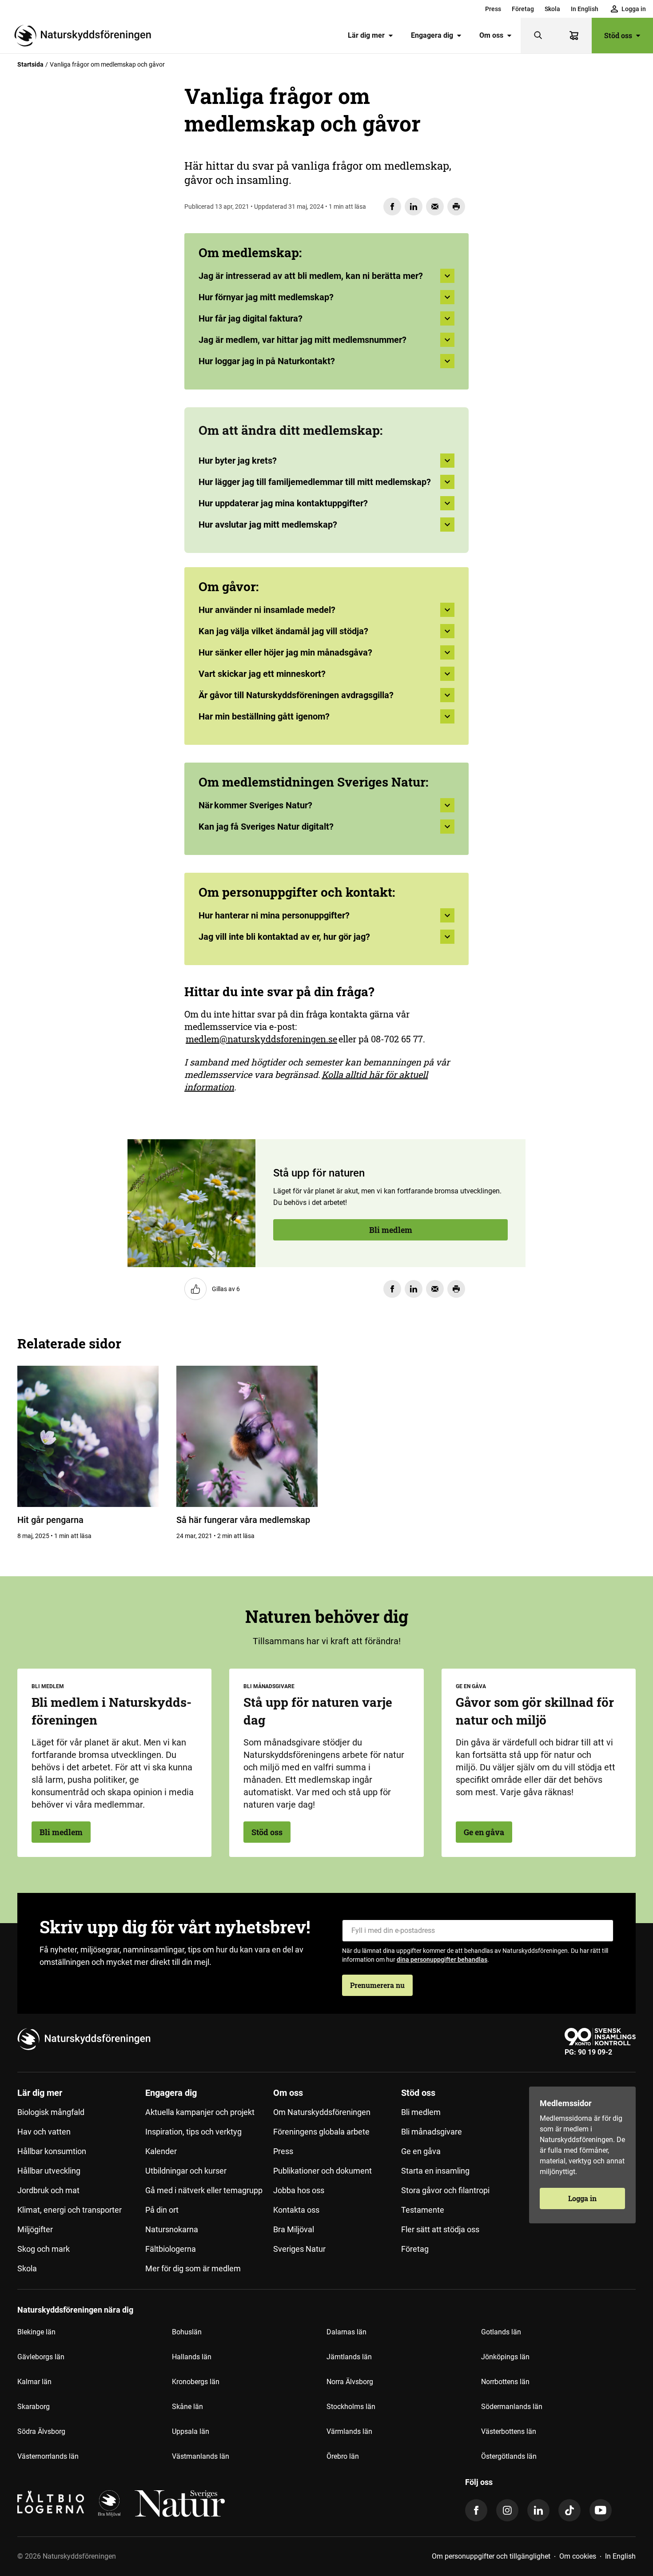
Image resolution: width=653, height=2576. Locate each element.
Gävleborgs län (41, 2357)
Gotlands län (501, 2332)
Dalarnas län (346, 2332)
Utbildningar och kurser (186, 2171)
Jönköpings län (505, 2357)
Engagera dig (432, 35)
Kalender (161, 2151)
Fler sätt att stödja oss (440, 2229)
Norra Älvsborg (350, 2382)
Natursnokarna (172, 2229)
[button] (326, 464)
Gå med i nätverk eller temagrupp (204, 2190)
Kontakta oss (296, 2210)
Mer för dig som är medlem (193, 2268)
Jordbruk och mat (48, 2190)
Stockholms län (351, 2407)
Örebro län (343, 2456)
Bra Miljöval (294, 2229)
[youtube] (601, 2510)
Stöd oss (618, 35)
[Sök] (538, 36)
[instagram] (507, 2510)
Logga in (582, 2198)
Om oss (491, 35)
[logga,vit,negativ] (180, 2504)
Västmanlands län (201, 2456)
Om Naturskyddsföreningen (322, 2112)
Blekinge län (36, 2332)
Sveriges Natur (299, 2249)
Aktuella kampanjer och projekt (200, 2112)
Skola (552, 9)
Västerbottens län (509, 2431)
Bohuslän (187, 2332)
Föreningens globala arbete (321, 2132)
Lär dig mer (366, 35)
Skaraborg (34, 2407)
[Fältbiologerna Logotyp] (51, 2504)
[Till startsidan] (86, 36)
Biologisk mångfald (51, 2112)
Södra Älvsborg (41, 2431)
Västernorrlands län (48, 2456)
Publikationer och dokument (323, 2171)
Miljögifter (35, 2229)
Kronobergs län (196, 2382)
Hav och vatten (44, 2132)
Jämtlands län (349, 2357)
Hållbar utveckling (49, 2171)
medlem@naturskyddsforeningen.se (261, 1039)
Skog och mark (44, 2249)
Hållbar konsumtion (52, 2151)
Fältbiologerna (171, 2249)
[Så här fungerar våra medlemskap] (247, 1436)
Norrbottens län (505, 2382)
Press (493, 9)
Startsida (30, 64)
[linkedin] (538, 2510)
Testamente (423, 2210)
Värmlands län (349, 2431)
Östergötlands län (509, 2456)
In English (585, 9)
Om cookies (578, 2556)
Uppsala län (191, 2431)
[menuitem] (493, 9)
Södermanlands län (512, 2407)
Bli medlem (67, 313)
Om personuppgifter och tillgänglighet (491, 2556)
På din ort (162, 2210)
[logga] (109, 2504)
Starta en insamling (435, 2171)
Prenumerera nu (377, 1985)
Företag (523, 9)
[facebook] (476, 2510)
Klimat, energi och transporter (70, 2210)
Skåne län (187, 2407)
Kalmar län (34, 2382)
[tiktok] (569, 2510)
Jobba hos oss (299, 2190)
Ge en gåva (484, 1832)
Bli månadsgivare (432, 2132)
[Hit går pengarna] (88, 1436)
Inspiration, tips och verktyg (193, 2132)
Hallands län (192, 2357)
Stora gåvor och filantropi (445, 2190)
